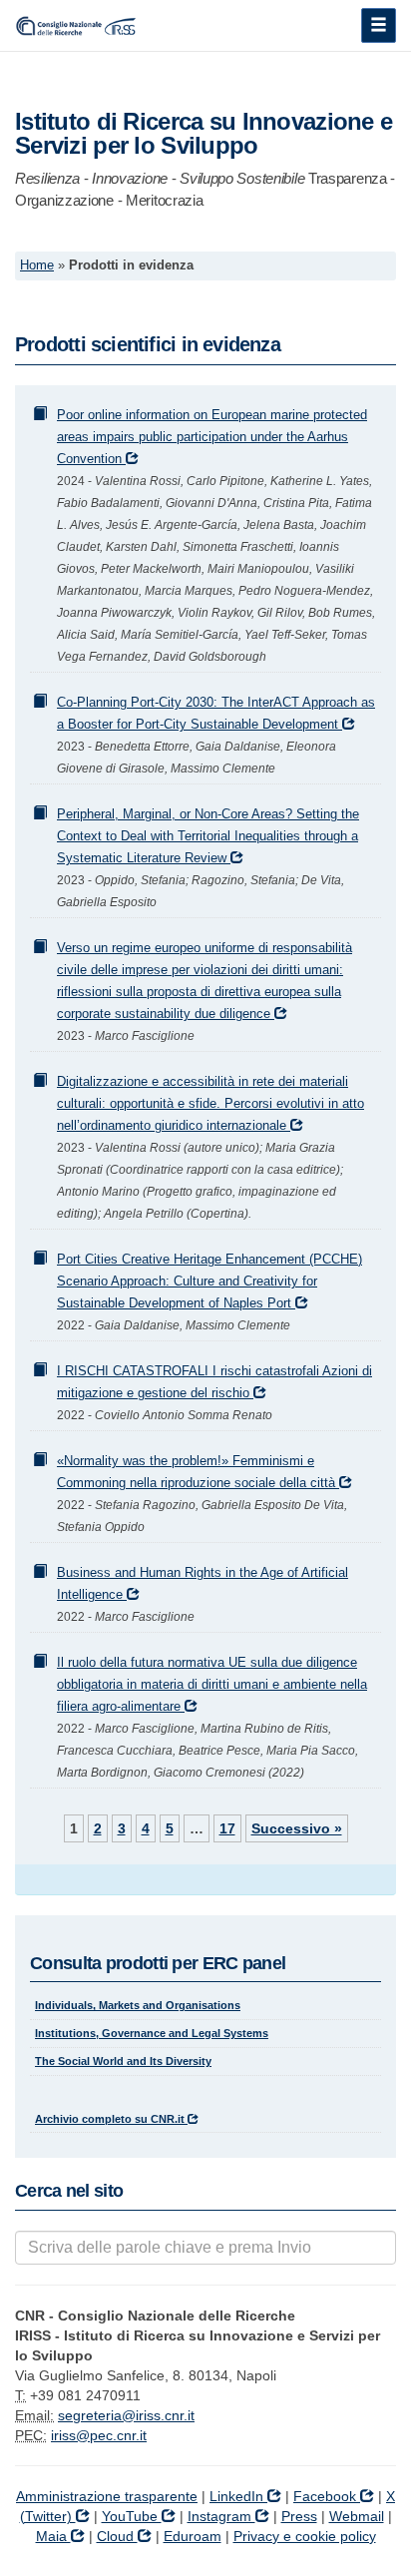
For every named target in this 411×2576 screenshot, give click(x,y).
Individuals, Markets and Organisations (138, 2005)
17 (227, 1828)
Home (37, 265)
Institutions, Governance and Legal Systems (152, 2033)
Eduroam (193, 2536)
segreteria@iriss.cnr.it (126, 2415)
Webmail (357, 2516)
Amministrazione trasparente (107, 2496)
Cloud (117, 2536)
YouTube (132, 2516)
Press (299, 2516)
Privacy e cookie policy (305, 2536)
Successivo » (297, 1828)
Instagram (221, 2516)
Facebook (327, 2496)
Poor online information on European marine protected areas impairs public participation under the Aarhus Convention (212, 437)
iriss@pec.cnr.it (99, 2435)
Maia (53, 2536)
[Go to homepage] (78, 25)
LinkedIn (238, 2496)
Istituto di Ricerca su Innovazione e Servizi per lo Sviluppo (204, 133)
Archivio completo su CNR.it (111, 2119)
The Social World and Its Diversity (123, 2061)
